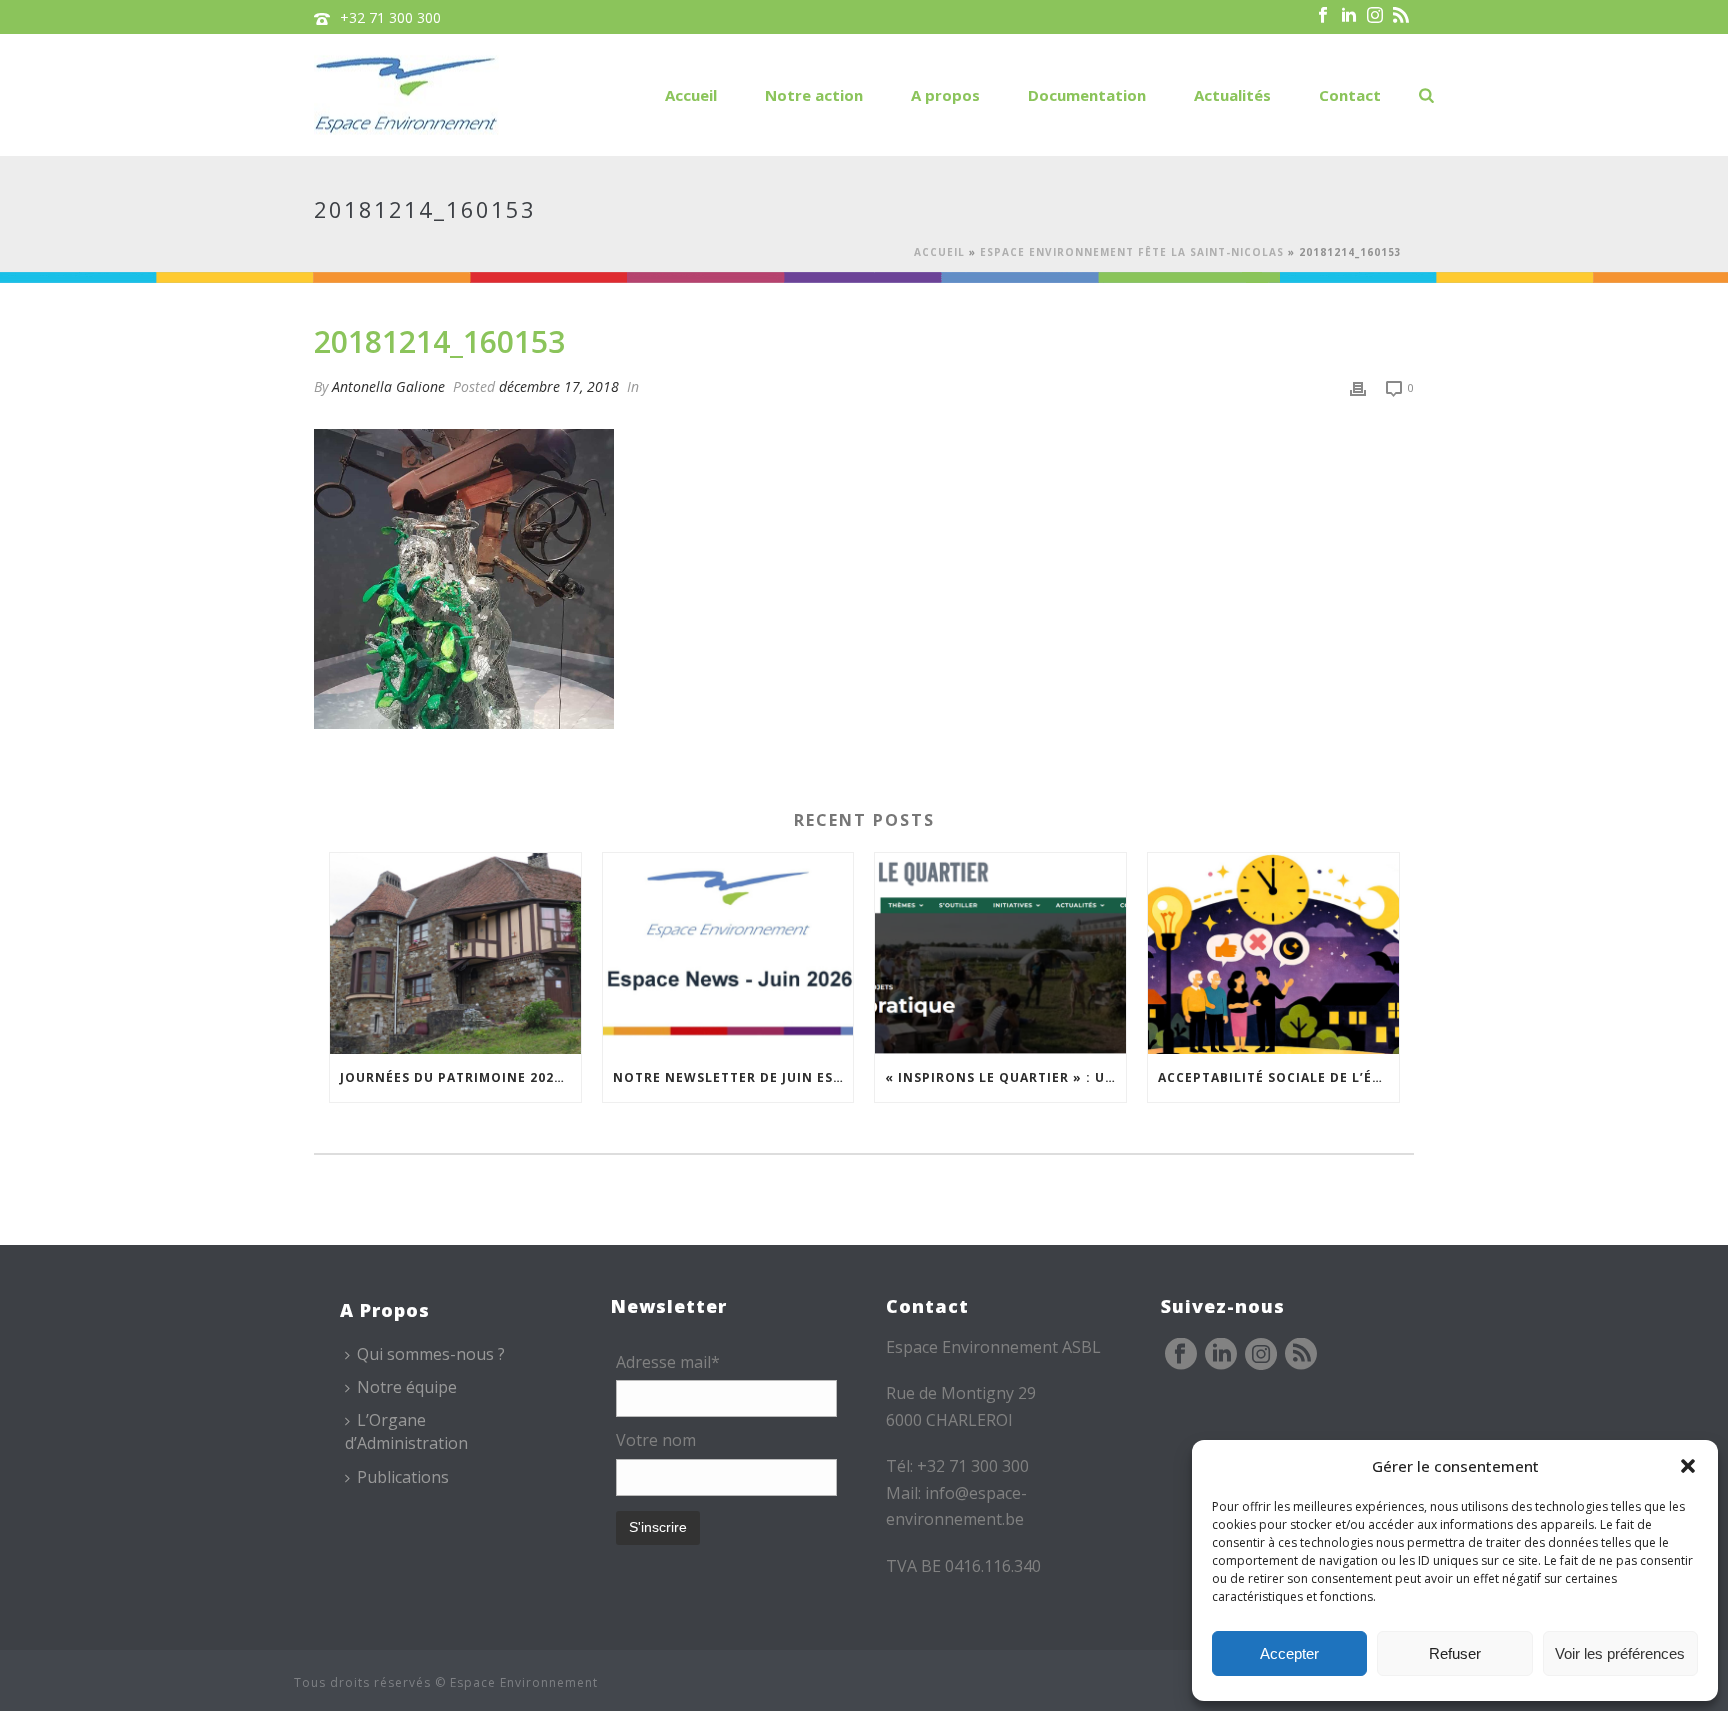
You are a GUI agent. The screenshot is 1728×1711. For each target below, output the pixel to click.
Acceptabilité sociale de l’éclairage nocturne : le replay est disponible (1278, 1077)
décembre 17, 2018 (559, 386)
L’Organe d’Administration (406, 1431)
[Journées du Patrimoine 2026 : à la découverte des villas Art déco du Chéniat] (455, 953)
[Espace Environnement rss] (1301, 1355)
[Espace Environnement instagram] (1261, 1355)
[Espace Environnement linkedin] (1221, 1355)
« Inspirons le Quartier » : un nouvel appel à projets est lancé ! (1005, 1077)
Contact (1350, 95)
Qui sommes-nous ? (431, 1354)
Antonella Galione (388, 386)
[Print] (1358, 386)
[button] (1688, 1466)
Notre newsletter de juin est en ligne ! (733, 1077)
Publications (403, 1477)
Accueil (691, 95)
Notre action (814, 95)
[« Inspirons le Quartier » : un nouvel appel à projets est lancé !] (1000, 953)
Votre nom (656, 1440)
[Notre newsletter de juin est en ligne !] (728, 953)
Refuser (1455, 1653)
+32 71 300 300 (390, 17)
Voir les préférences (1620, 1653)
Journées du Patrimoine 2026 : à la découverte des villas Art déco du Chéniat (460, 1077)
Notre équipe (407, 1387)
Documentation (1087, 95)
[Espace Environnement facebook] (1181, 1355)
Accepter (1289, 1653)
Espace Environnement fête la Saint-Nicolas (1132, 252)
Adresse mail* (668, 1362)
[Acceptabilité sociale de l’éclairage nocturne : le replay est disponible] (1273, 953)
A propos (945, 95)
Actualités (1232, 95)
